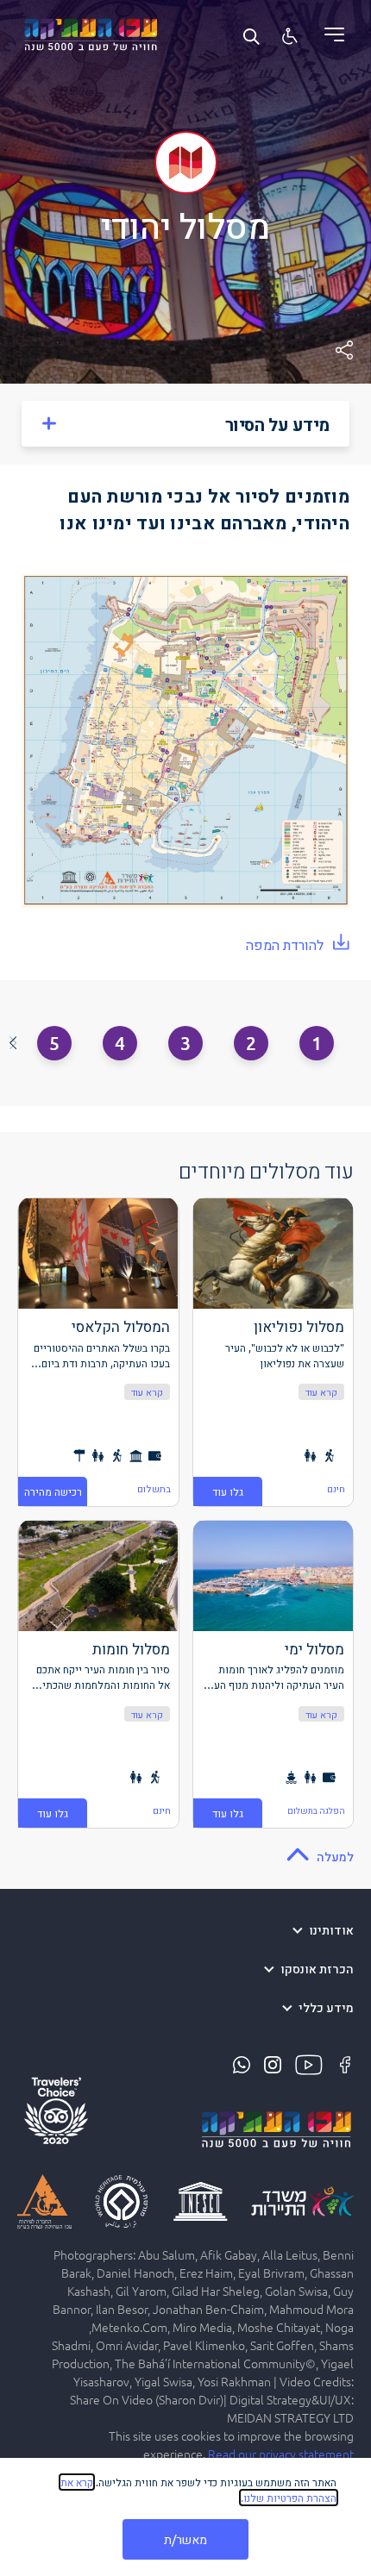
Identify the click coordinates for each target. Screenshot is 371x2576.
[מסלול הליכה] (329, 1454)
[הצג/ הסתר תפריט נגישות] (290, 35)
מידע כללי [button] (326, 2008)
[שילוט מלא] (79, 1454)
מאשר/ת (185, 2539)
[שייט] (291, 1775)
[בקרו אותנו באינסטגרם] (271, 2063)
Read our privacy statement (281, 2454)
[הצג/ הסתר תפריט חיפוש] (251, 35)
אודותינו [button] (331, 1931)
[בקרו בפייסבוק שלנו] (343, 2063)
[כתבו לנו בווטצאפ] (242, 2063)
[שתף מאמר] (344, 350)
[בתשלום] (155, 1454)
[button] (13, 1043)
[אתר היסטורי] (136, 1454)
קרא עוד (321, 1391)
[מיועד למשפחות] (310, 1454)
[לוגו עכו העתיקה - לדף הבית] (91, 32)
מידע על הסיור (277, 424)
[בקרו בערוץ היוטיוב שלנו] (307, 2063)
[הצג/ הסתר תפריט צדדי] (328, 34)
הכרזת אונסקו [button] (317, 1970)
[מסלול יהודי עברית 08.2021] (185, 741)
